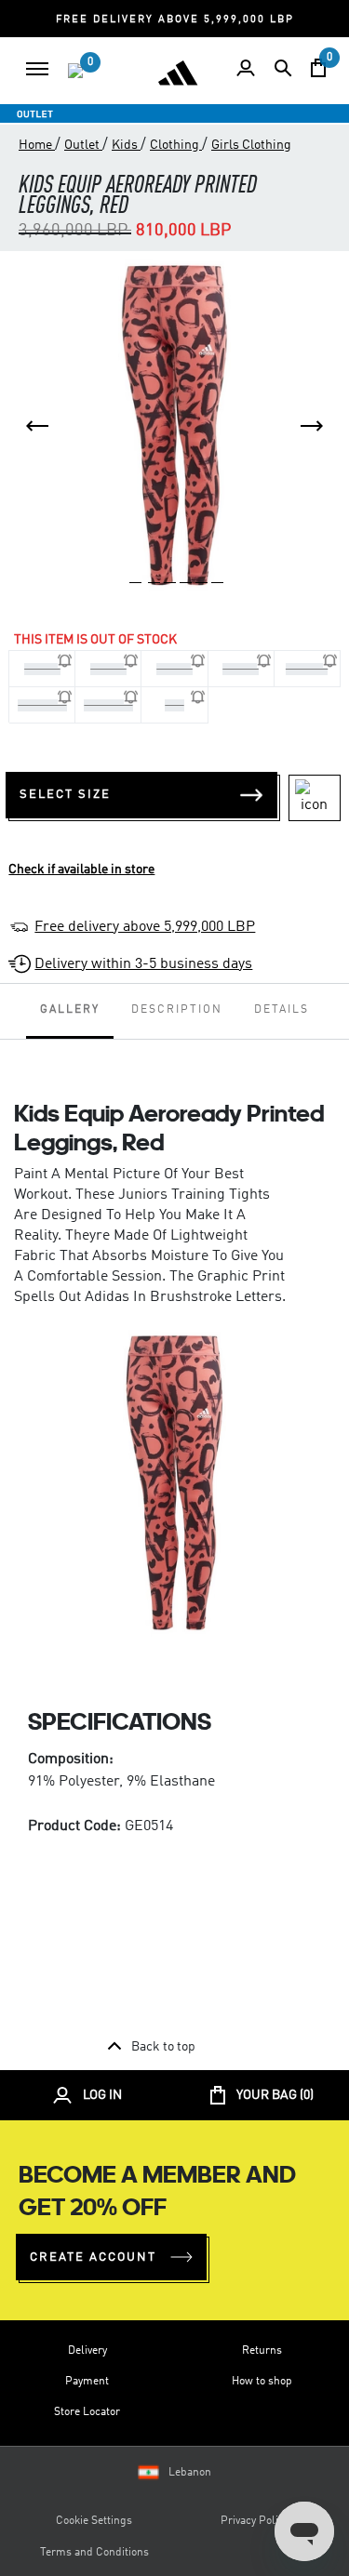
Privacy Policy (255, 2521)
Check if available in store (81, 870)
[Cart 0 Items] (318, 68)
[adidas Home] (178, 73)
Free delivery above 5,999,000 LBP (145, 927)
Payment (87, 2382)
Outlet (83, 145)
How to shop (262, 2382)
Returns (262, 2351)
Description (177, 1010)
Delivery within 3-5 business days (143, 964)
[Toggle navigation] (37, 69)
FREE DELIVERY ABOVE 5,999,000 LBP (175, 20)
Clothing (176, 145)
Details (282, 1010)
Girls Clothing (251, 145)
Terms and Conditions (94, 2553)
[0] (75, 71)
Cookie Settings (94, 2521)
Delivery (87, 2351)
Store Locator (87, 2412)
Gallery (70, 1010)
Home (37, 145)
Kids (126, 145)
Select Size (65, 795)
